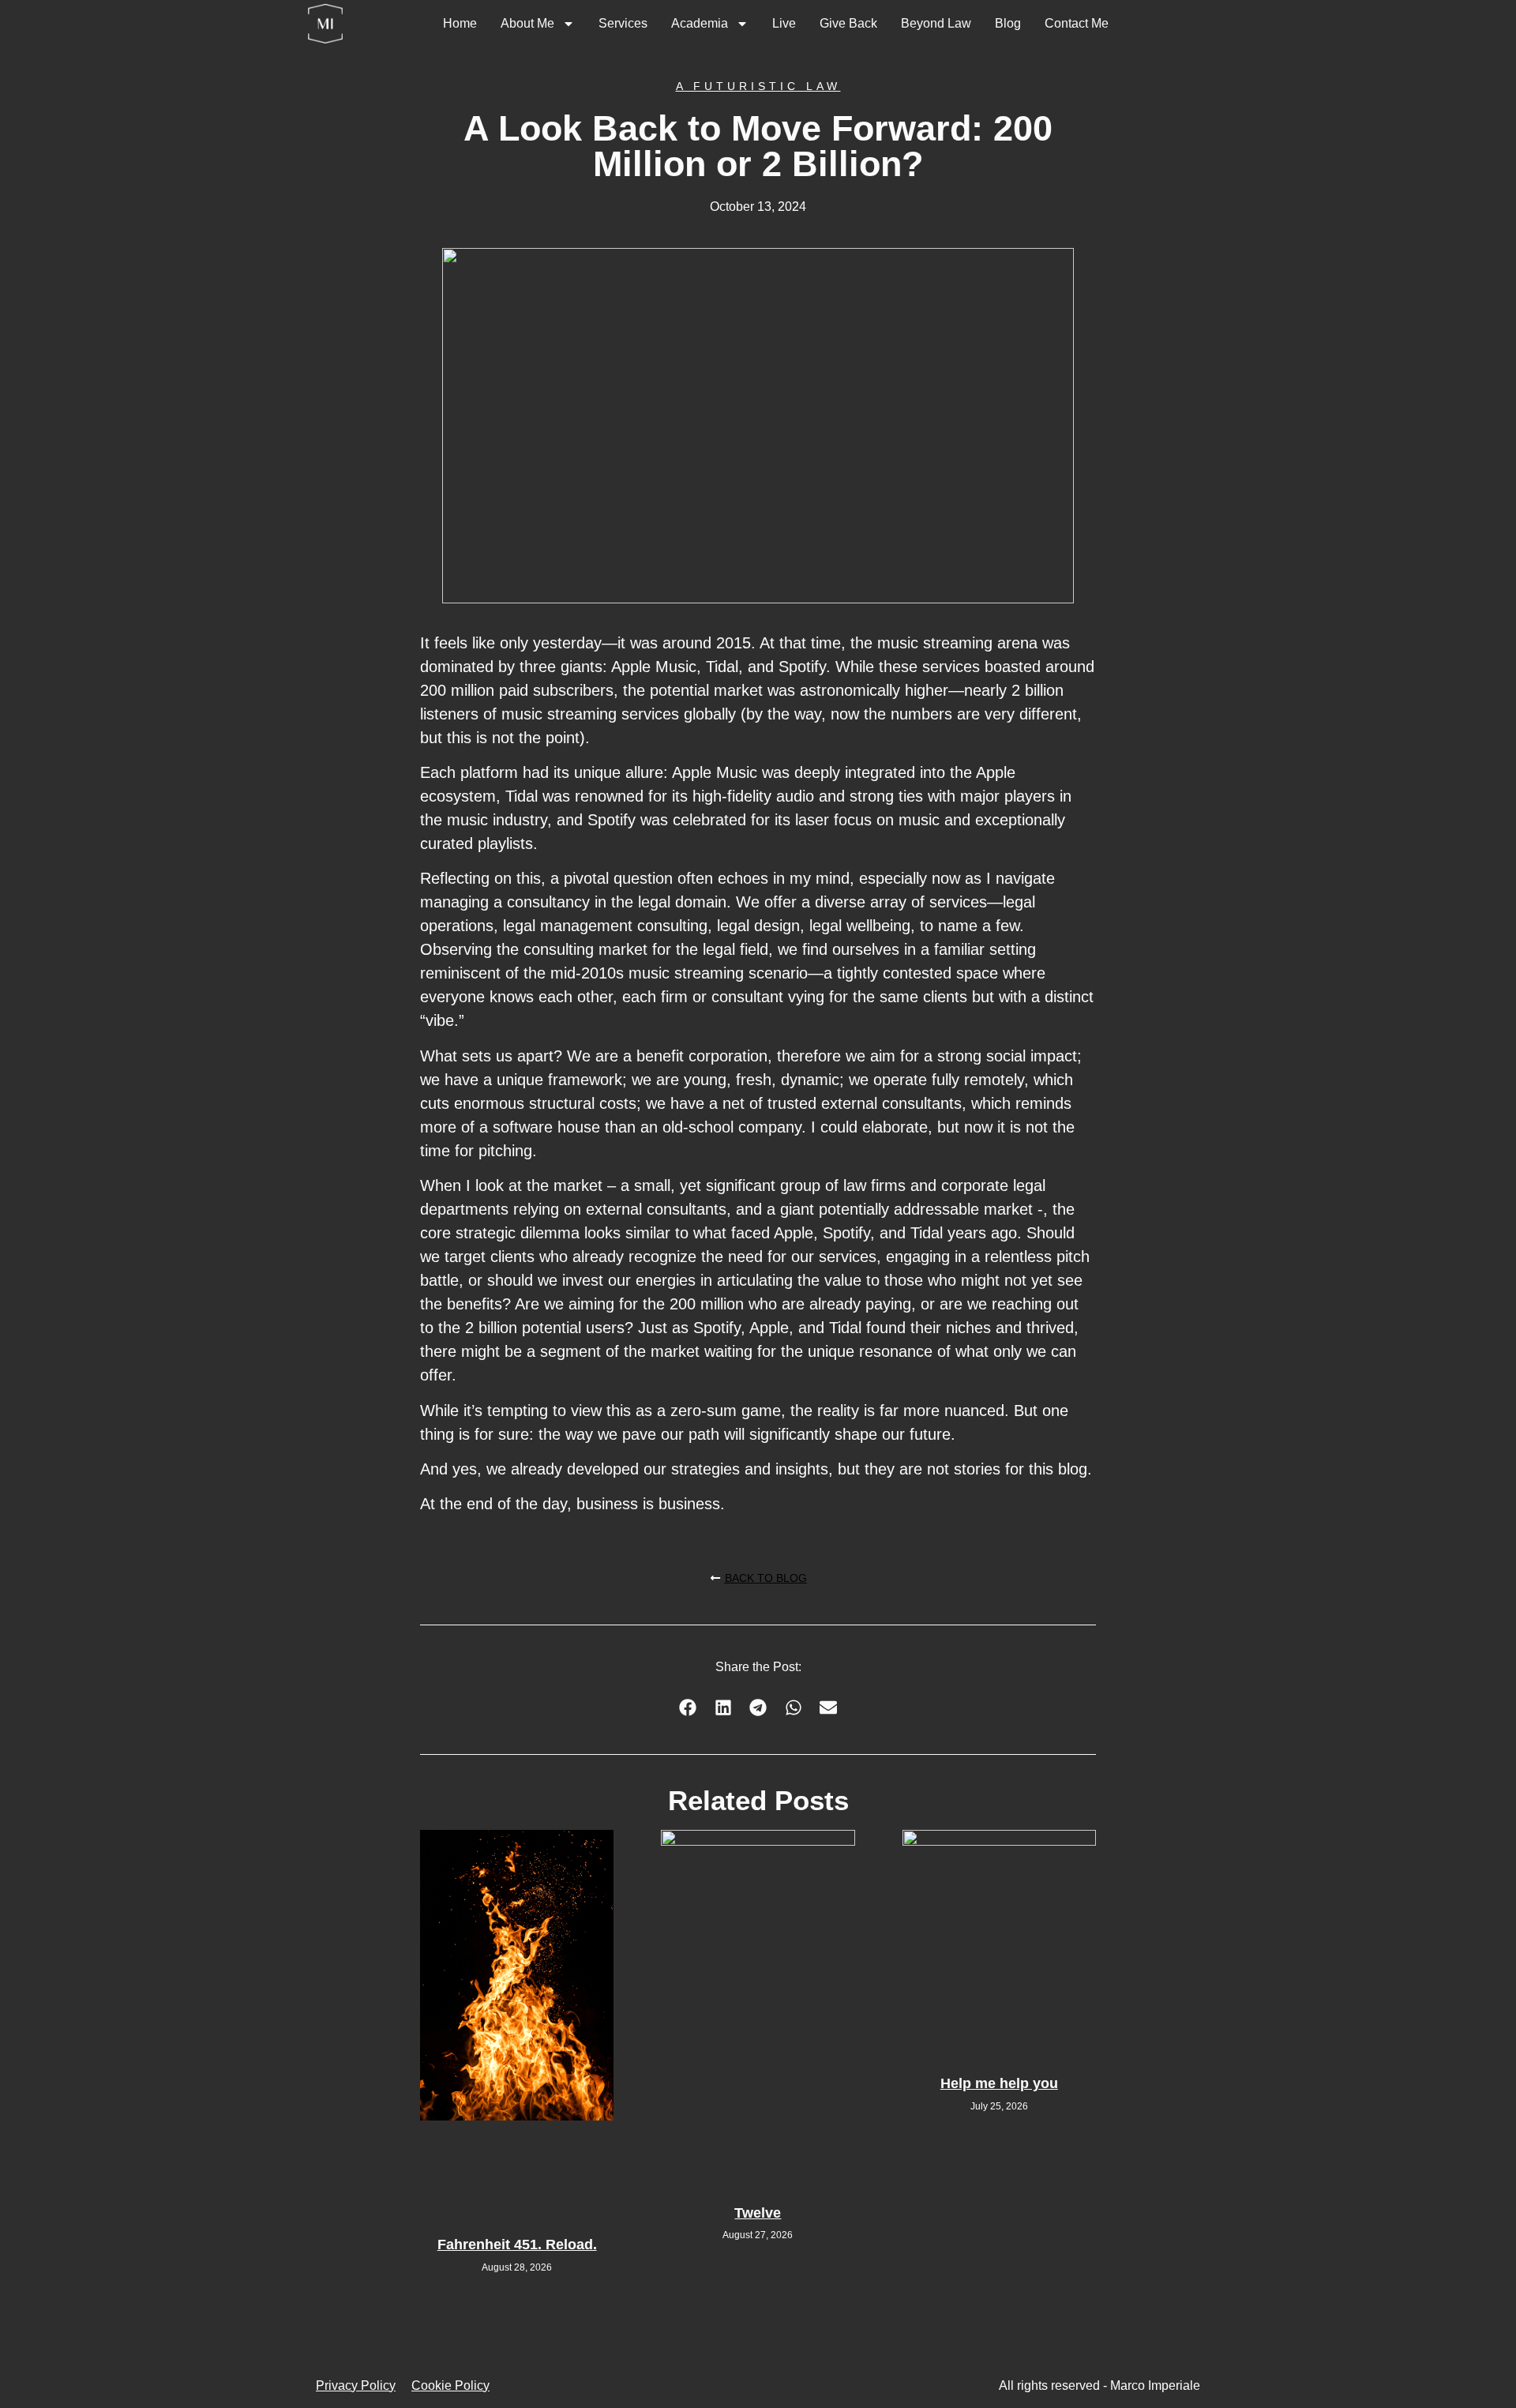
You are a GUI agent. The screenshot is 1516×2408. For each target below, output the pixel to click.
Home (460, 23)
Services (623, 23)
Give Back (848, 23)
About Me (527, 23)
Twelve (758, 2213)
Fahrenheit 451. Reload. (517, 2245)
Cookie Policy (450, 2385)
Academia (700, 23)
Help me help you (999, 2083)
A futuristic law (758, 86)
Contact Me (1077, 23)
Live (784, 23)
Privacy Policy (356, 2385)
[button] (688, 1707)
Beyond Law (936, 23)
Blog (1008, 23)
